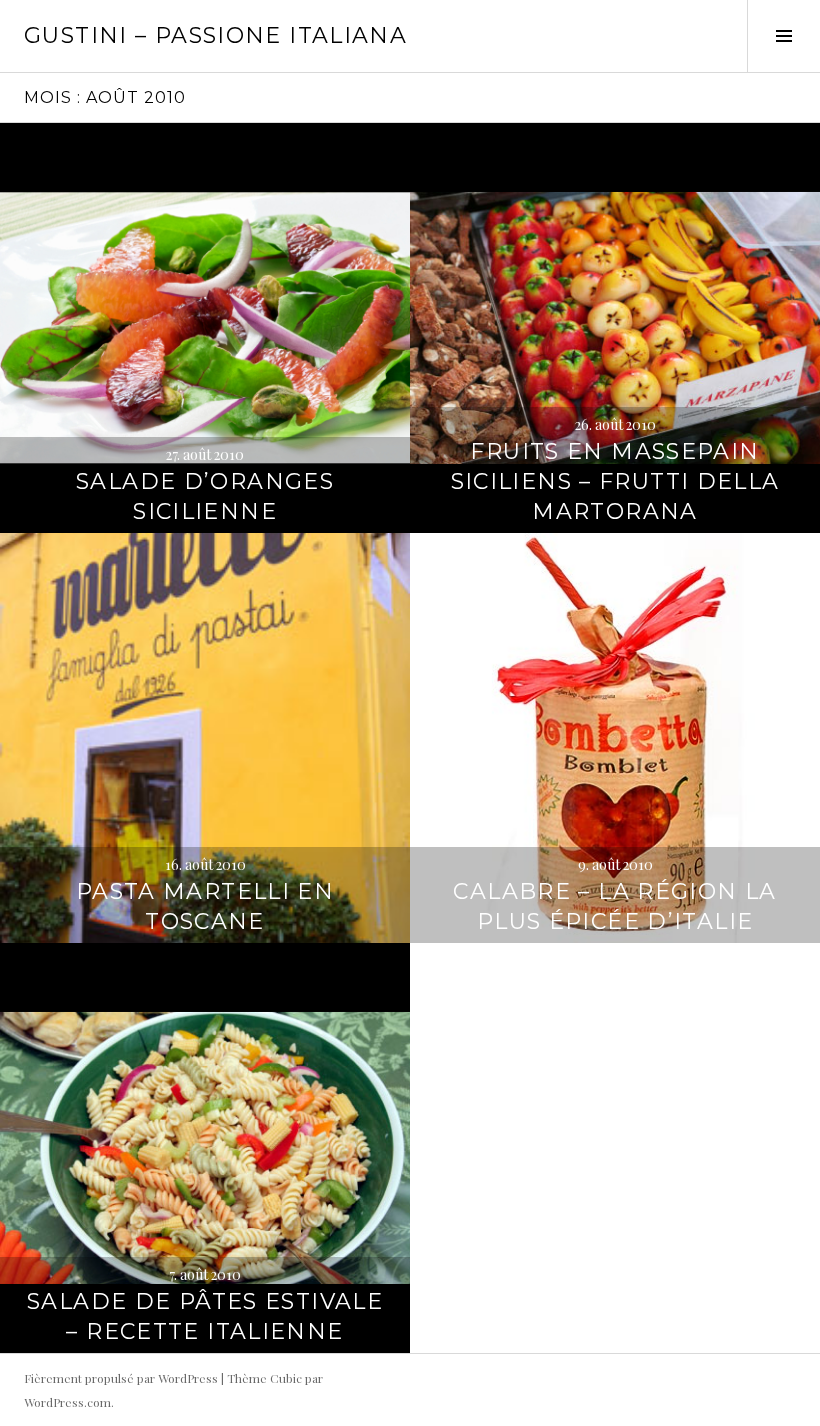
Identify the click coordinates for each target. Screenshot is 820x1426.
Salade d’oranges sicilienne (205, 496)
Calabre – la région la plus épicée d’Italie (614, 906)
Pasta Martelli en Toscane (205, 906)
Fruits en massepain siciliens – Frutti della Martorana (615, 481)
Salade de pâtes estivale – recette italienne (205, 1316)
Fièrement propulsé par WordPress (121, 1378)
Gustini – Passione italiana (215, 35)
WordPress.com (67, 1402)
